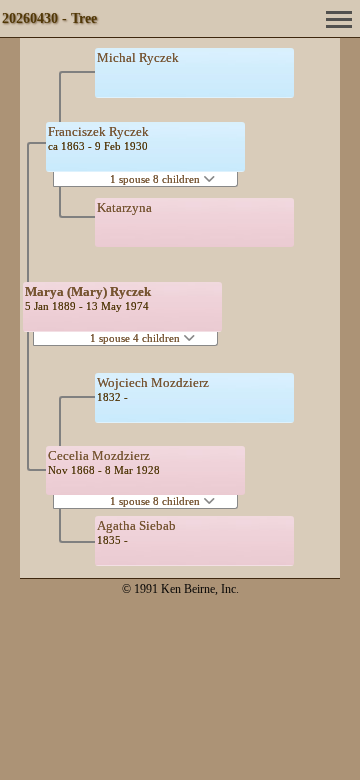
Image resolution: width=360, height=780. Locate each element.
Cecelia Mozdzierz (99, 455)
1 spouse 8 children (156, 179)
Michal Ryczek (138, 57)
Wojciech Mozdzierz (153, 382)
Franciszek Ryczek (98, 131)
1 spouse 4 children (136, 338)
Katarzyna (124, 207)
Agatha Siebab (136, 525)
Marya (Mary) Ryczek (88, 291)
